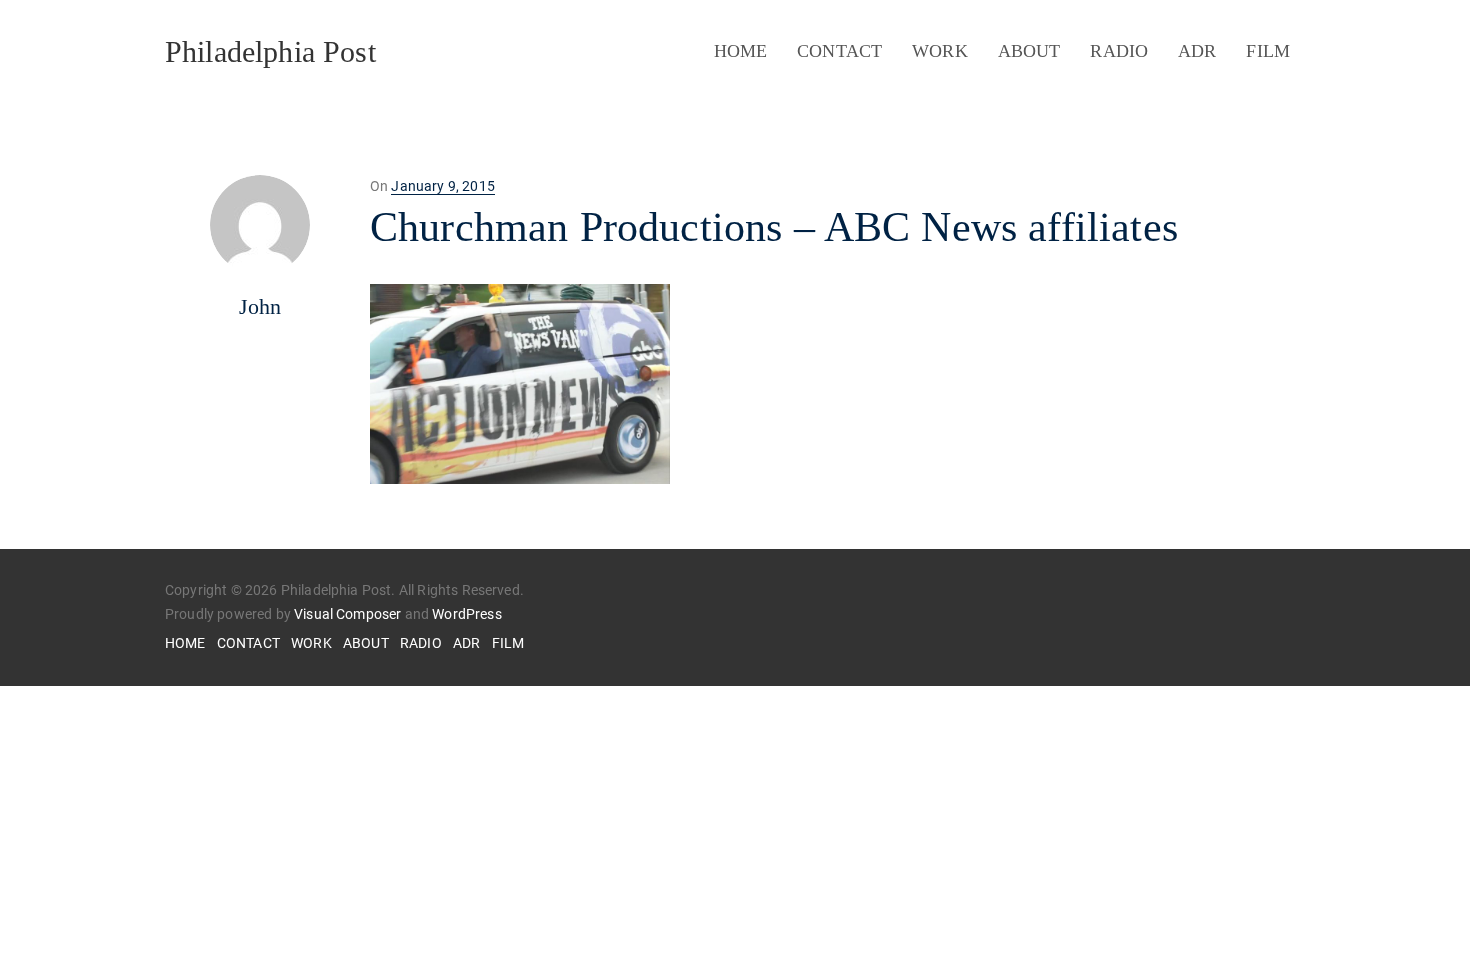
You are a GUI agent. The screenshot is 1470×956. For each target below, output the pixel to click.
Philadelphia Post (270, 51)
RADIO (1119, 51)
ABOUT (1029, 51)
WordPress (466, 614)
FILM (1268, 51)
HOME (741, 51)
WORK (940, 51)
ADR (1197, 51)
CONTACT (839, 51)
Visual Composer (347, 614)
